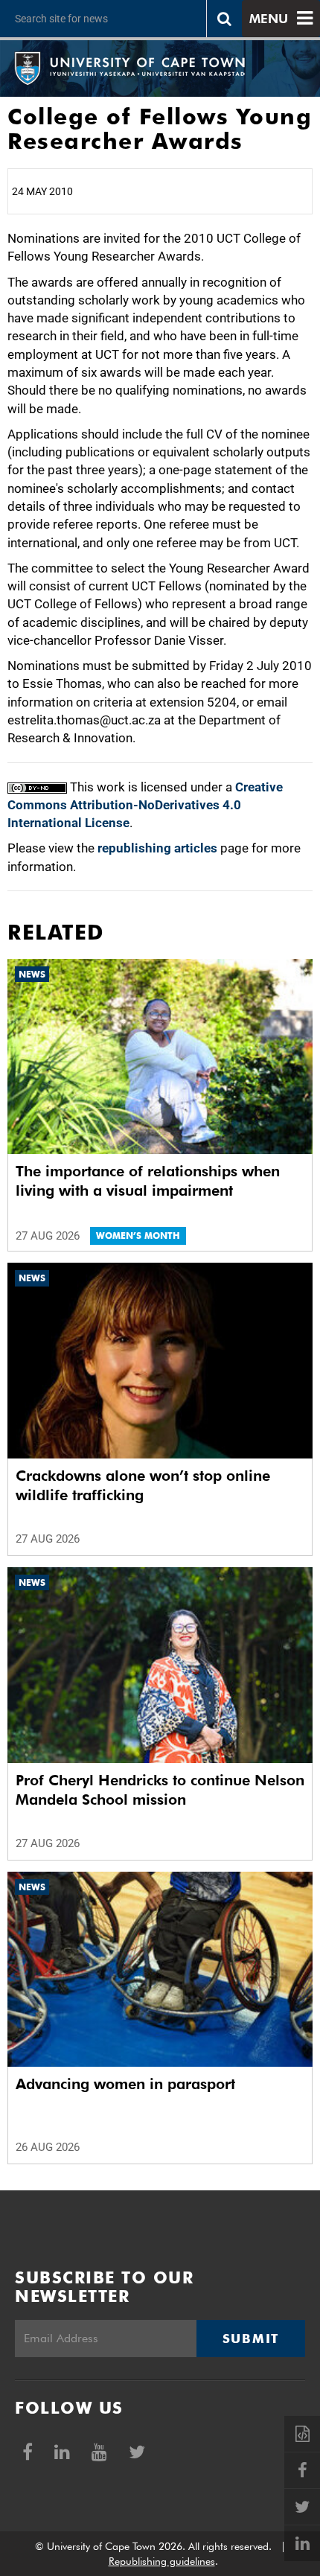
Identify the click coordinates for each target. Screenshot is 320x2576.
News (32, 974)
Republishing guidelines (162, 2561)
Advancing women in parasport (125, 2084)
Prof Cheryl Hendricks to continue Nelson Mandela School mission (160, 1790)
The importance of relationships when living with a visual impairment (148, 1181)
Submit (251, 2339)
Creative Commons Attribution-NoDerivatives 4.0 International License (145, 805)
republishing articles (157, 848)
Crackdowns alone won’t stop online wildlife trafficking (143, 1485)
